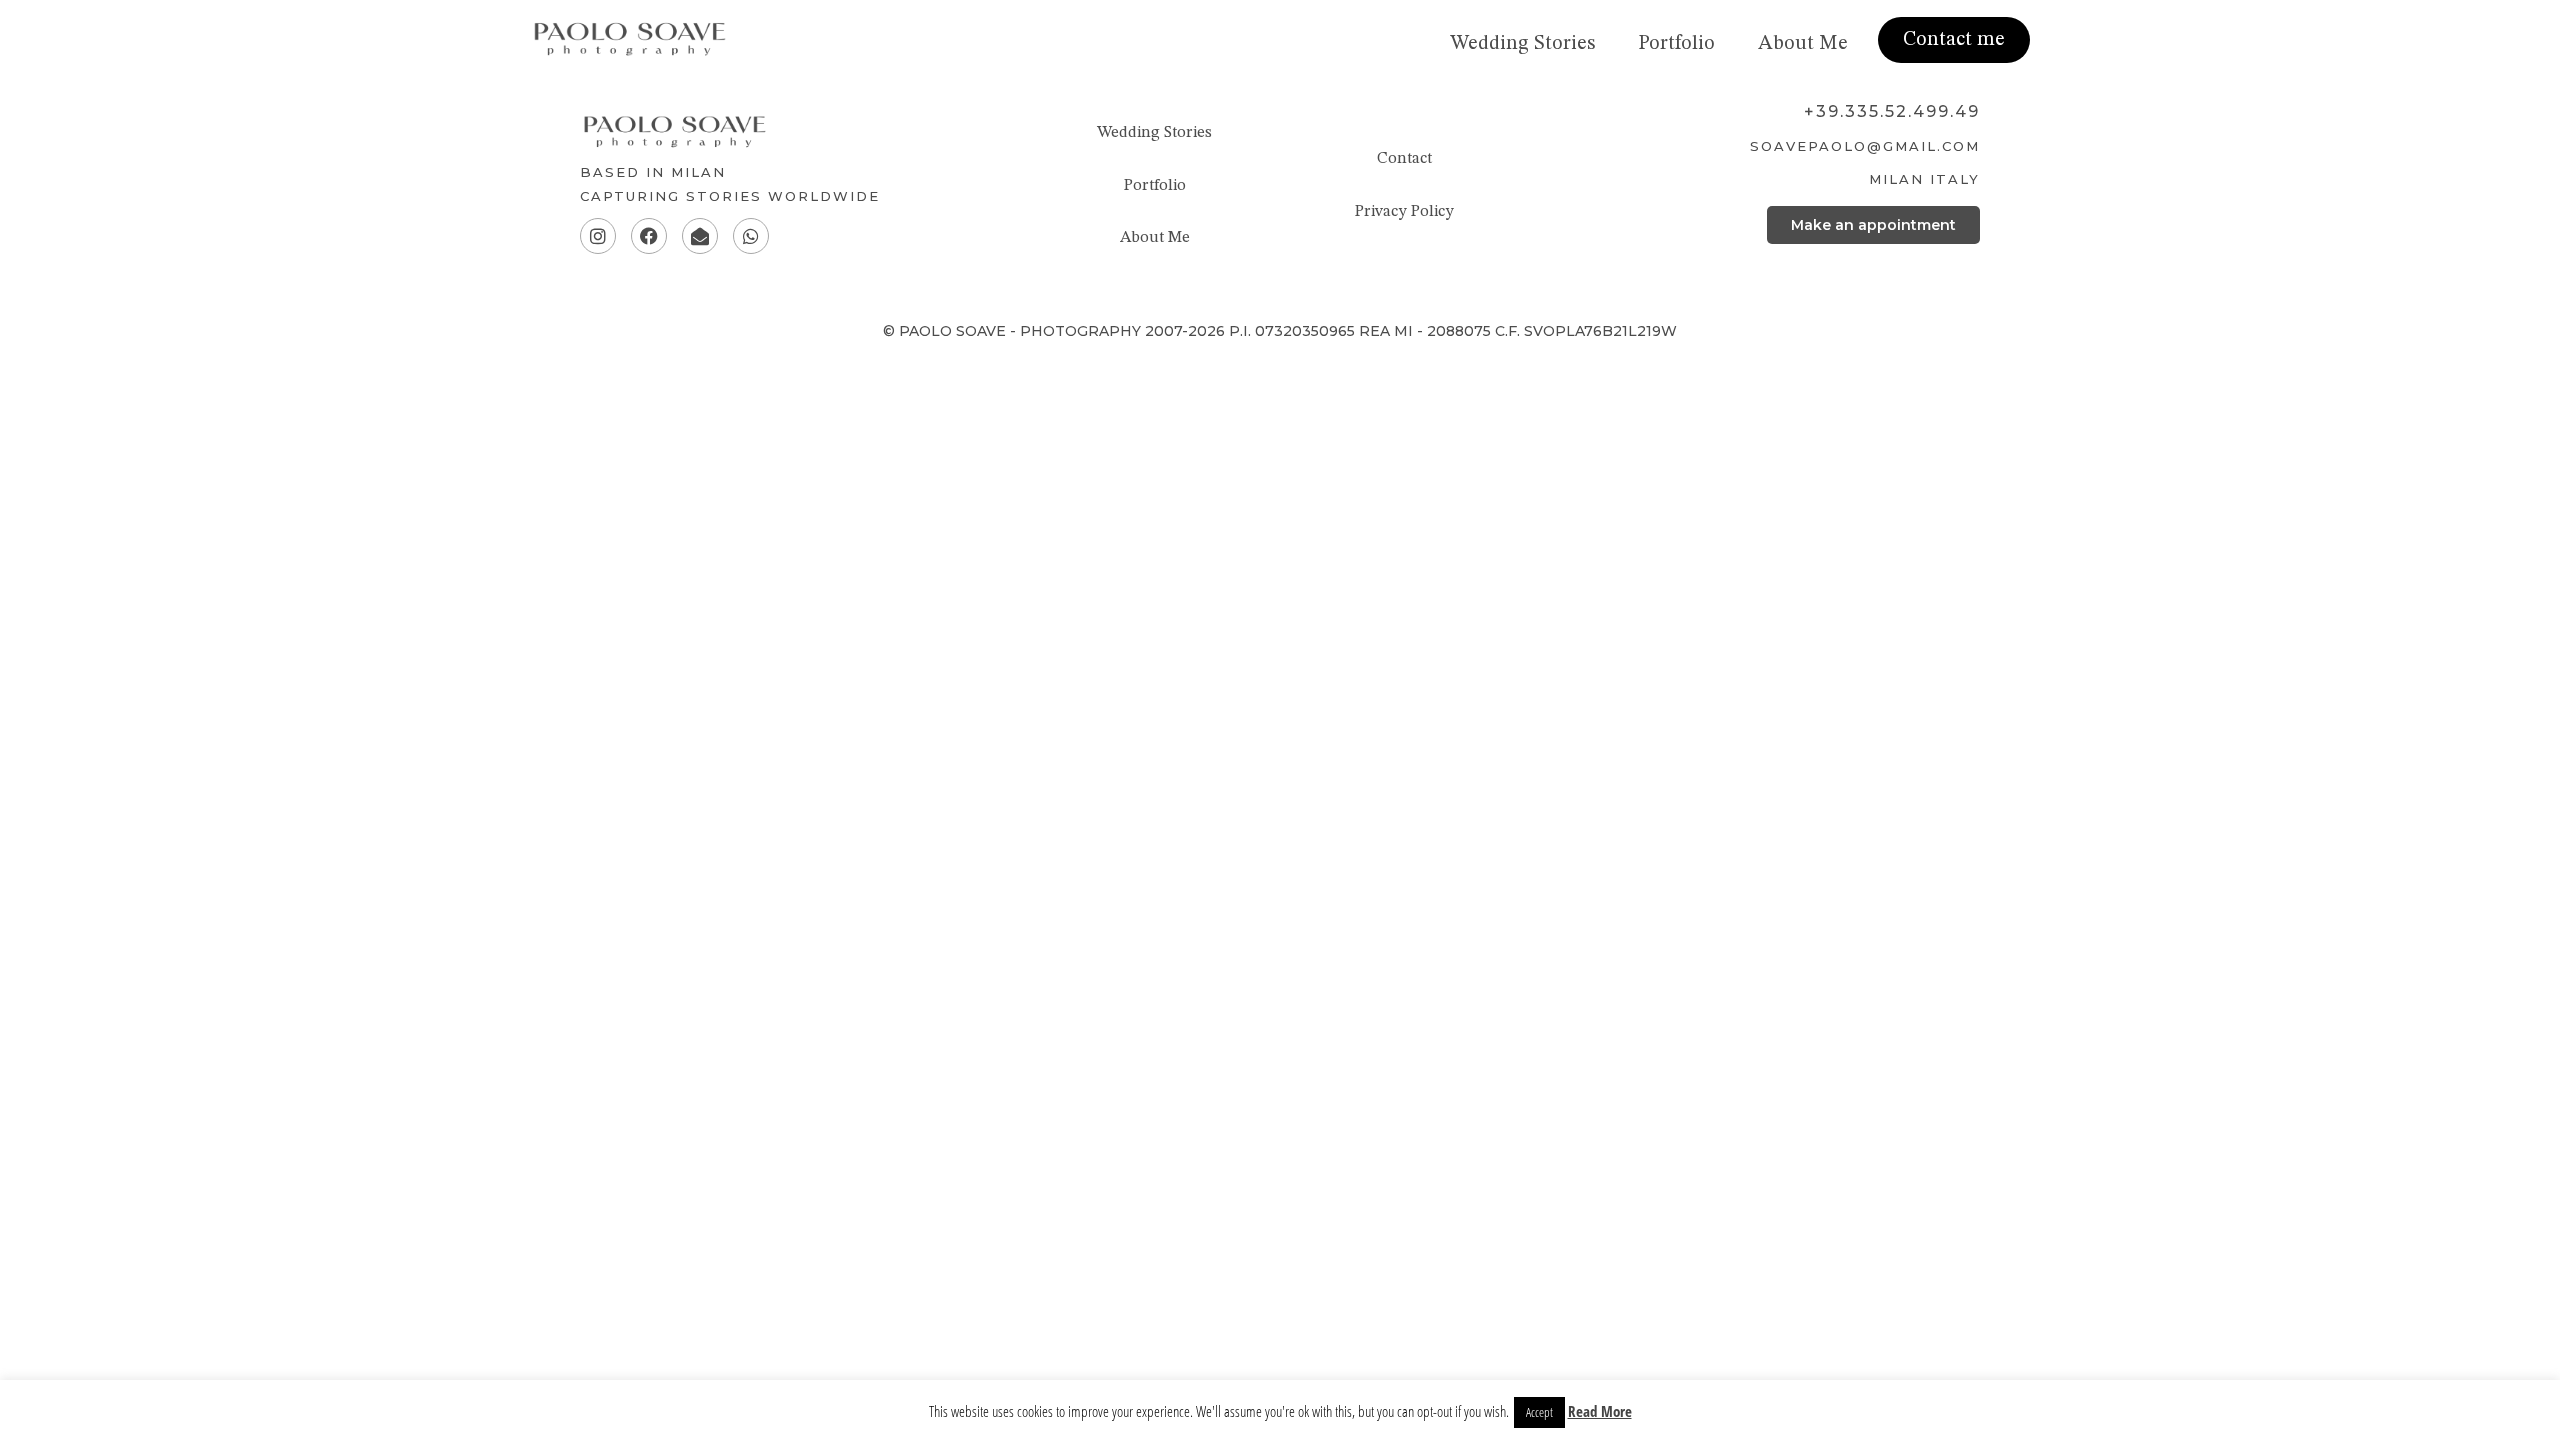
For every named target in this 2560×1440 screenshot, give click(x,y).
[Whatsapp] (751, 236)
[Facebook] (649, 236)
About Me (1803, 44)
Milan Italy (1924, 179)
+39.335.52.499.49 (1892, 111)
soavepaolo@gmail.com (1865, 146)
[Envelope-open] (700, 236)
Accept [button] (1539, 1412)
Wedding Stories (1522, 44)
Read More (1600, 1411)
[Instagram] (598, 236)
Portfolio (1676, 44)
